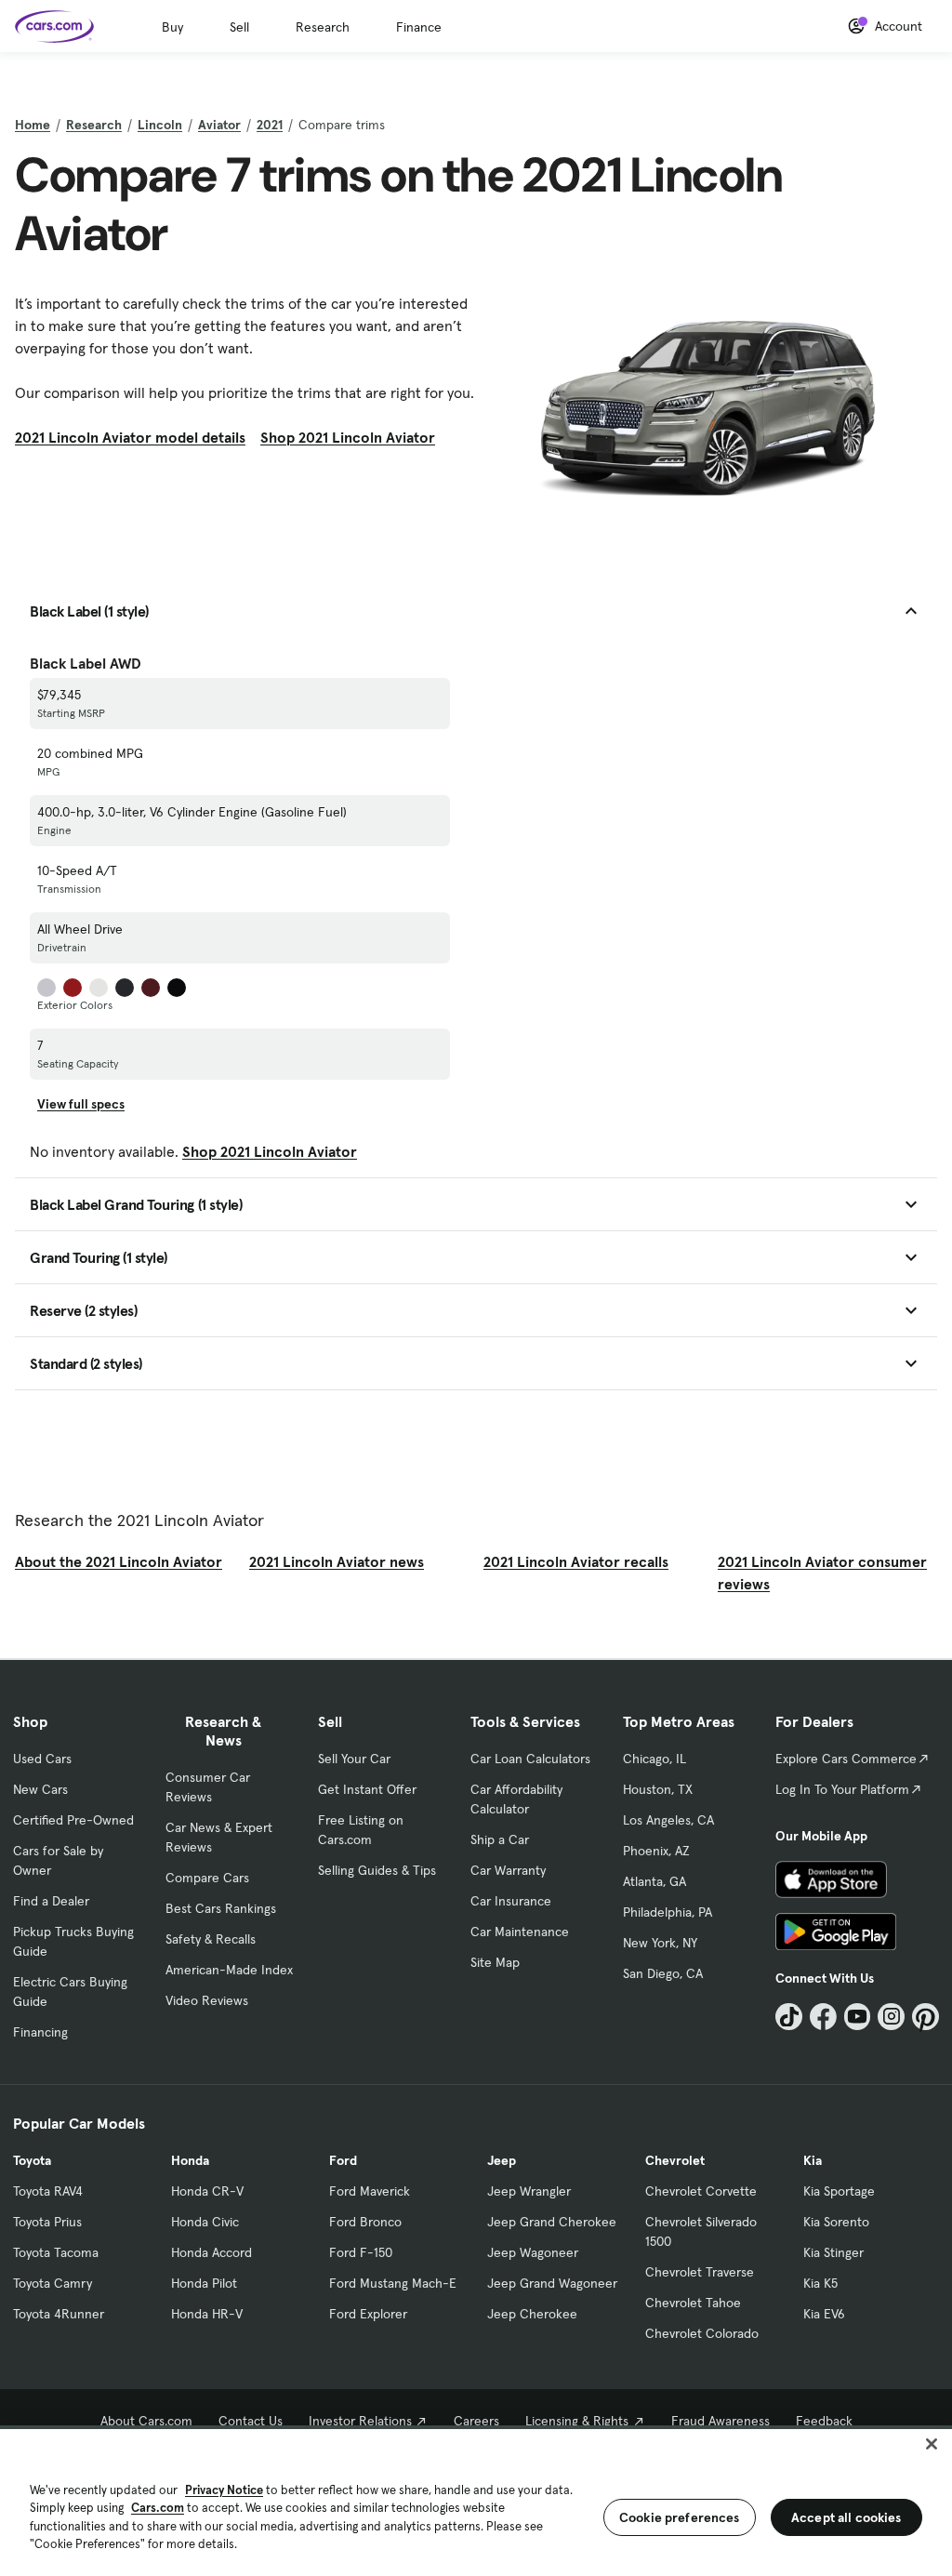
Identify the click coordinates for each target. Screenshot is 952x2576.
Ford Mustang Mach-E (393, 2283)
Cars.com (158, 2508)
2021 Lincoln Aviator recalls (576, 1561)
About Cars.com (146, 2421)
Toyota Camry (53, 2283)
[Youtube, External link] (858, 2017)
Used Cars (42, 1759)
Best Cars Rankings (221, 1908)
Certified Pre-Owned (73, 1820)
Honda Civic (205, 2222)
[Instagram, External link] (891, 2017)
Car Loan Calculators (530, 1759)
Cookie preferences (680, 2517)
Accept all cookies (846, 2517)
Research (323, 27)
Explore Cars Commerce (846, 1759)
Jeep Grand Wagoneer (552, 2283)
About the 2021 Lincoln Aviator (119, 1561)
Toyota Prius (47, 2222)
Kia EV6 (824, 2314)
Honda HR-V (207, 2314)
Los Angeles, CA (668, 1820)
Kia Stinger (833, 2252)
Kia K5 (820, 2283)
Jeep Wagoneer (533, 2252)
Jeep (502, 2160)
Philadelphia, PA (668, 1912)
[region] (476, 2501)
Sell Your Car (354, 1759)
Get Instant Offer (367, 1789)
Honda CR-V (207, 2191)
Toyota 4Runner (59, 2314)
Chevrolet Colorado (702, 2333)
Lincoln (160, 125)
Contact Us (251, 2421)
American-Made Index (229, 1970)
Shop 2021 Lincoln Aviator (348, 437)
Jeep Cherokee (532, 2314)
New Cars (40, 1789)
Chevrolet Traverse (700, 2272)
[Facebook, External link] (823, 2017)
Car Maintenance (520, 1932)
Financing (40, 2032)
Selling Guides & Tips (377, 1870)
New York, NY (660, 1943)
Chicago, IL (654, 1759)
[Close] (932, 2444)
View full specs (81, 1104)
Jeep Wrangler (529, 2191)
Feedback (824, 2421)
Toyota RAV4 (48, 2191)
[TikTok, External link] (789, 2017)
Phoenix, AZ (656, 1851)
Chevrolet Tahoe (693, 2303)
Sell (239, 27)
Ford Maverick (370, 2191)
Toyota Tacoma (56, 2252)
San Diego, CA (663, 1973)
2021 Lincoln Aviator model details (130, 437)
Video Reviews (207, 2000)
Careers (476, 2421)
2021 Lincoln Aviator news (337, 1561)
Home (33, 125)
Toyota (32, 2160)
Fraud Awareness (721, 2421)
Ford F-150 (361, 2252)
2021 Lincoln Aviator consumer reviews (822, 1573)
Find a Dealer (51, 1901)
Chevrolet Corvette (701, 2191)
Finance (419, 27)
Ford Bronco (365, 2222)
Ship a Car (500, 1839)
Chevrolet (675, 2160)
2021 (270, 125)
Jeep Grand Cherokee (552, 2222)
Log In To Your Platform (842, 1789)
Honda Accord (212, 2252)
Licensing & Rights (577, 2421)
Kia (813, 2160)
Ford (343, 2160)
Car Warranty (508, 1870)
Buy (172, 27)
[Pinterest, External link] (926, 2017)
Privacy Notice (224, 2490)
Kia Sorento (836, 2222)
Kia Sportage (839, 2191)
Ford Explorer (368, 2314)
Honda (190, 2160)
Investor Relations (360, 2421)
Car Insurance (511, 1901)
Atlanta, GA (654, 1881)
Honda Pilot (204, 2283)
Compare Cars (207, 1878)
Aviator (219, 125)
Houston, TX (658, 1789)
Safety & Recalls (211, 1939)
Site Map (495, 1962)
